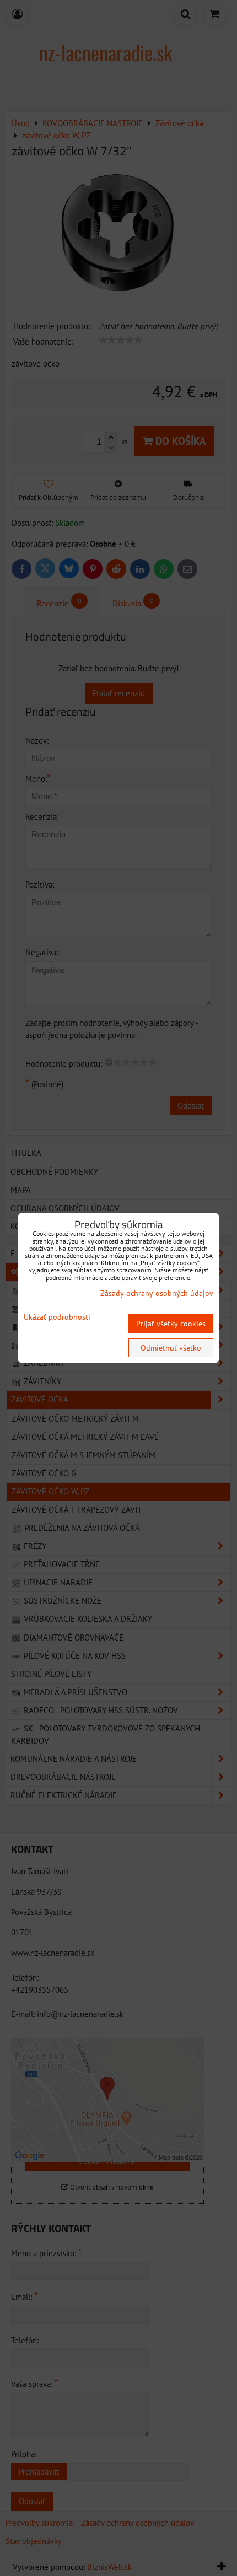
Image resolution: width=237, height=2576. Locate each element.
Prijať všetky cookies (171, 1324)
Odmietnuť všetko (171, 1348)
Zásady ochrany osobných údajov (157, 1293)
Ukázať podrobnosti (57, 1317)
